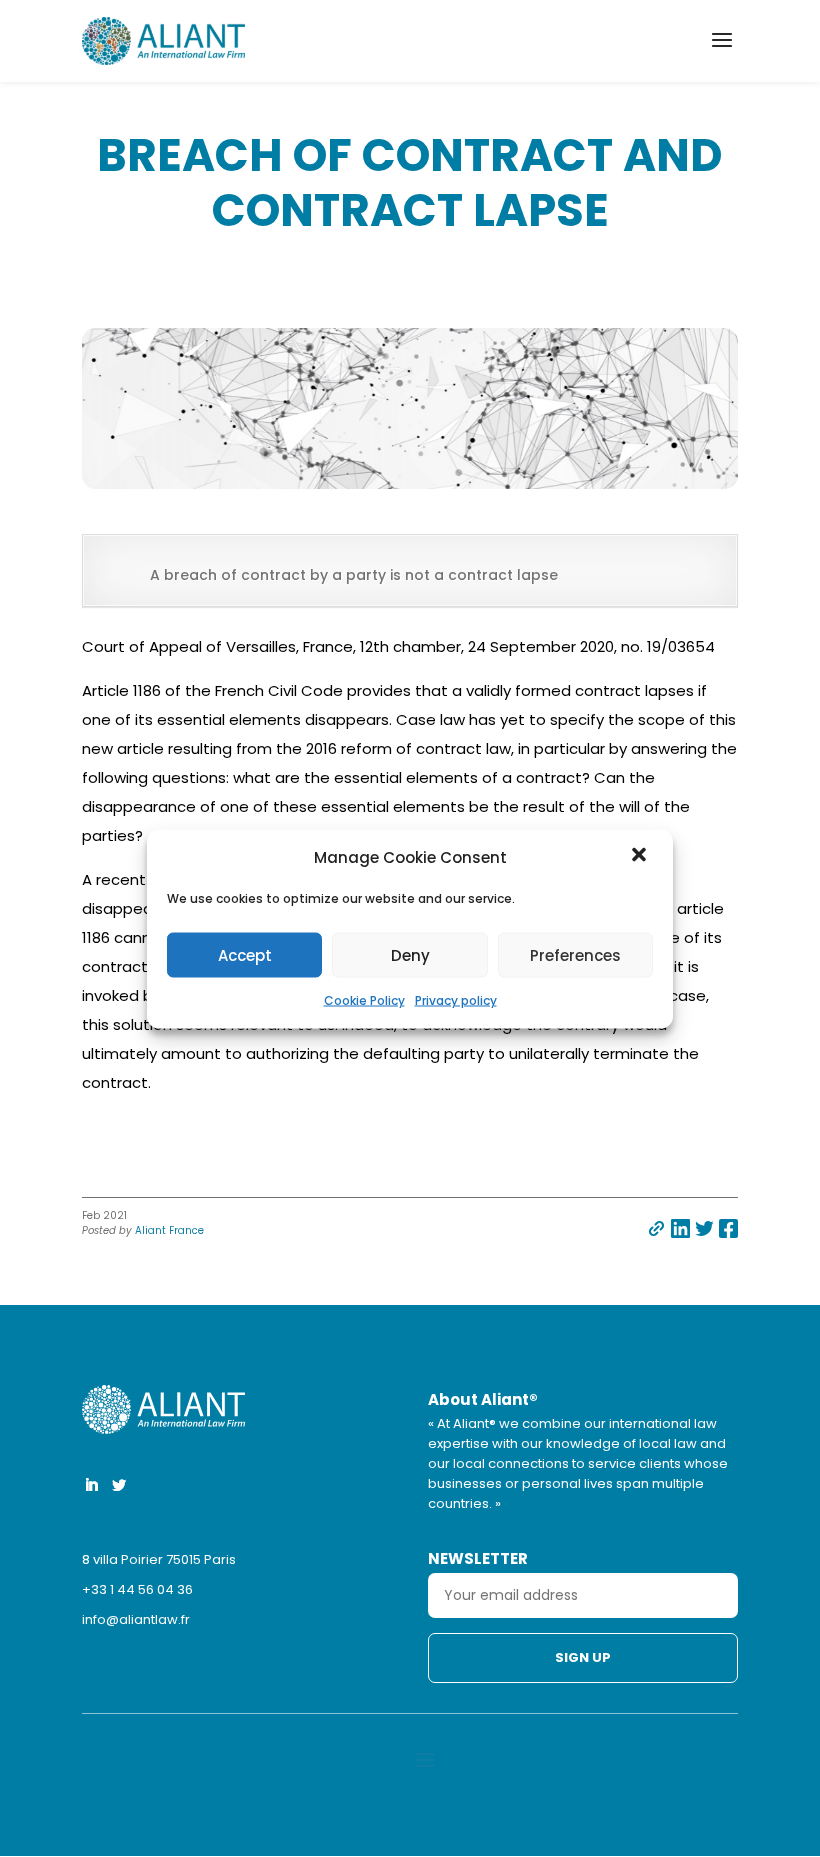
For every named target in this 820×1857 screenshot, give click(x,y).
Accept (245, 954)
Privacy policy (456, 1000)
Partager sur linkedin (680, 1228)
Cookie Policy (364, 1000)
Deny (410, 954)
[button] (641, 857)
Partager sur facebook (728, 1228)
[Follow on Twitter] (119, 1485)
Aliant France (169, 1230)
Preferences (575, 954)
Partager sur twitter (704, 1228)
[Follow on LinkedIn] (91, 1485)
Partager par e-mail (656, 1228)
